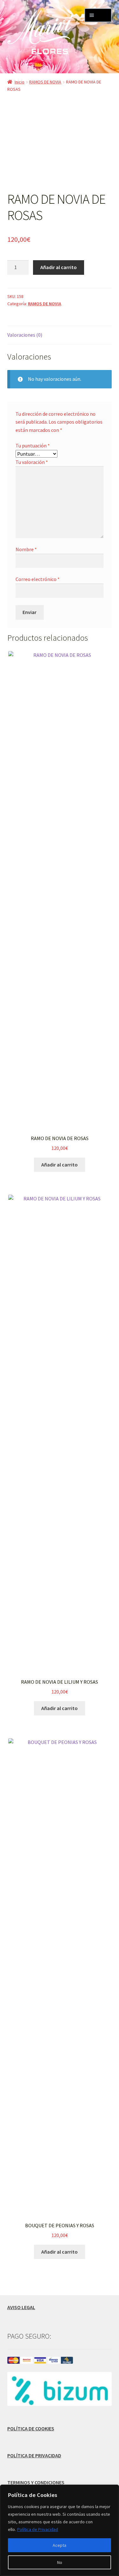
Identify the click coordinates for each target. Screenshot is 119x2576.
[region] (60, 2530)
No (60, 2562)
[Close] (112, 2490)
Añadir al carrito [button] (60, 1165)
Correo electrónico (38, 579)
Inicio (20, 82)
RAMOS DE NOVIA (45, 82)
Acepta (60, 2545)
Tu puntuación (33, 446)
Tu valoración (32, 462)
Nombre (26, 549)
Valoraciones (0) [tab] (25, 335)
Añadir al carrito (59, 267)
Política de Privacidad (38, 2529)
